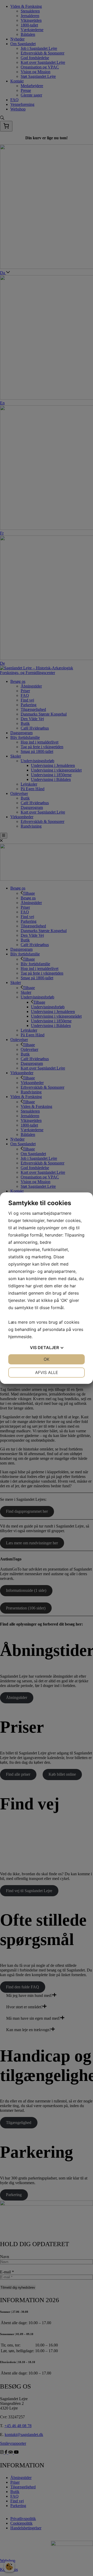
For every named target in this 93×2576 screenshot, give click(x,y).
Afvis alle (47, 1372)
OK (47, 1359)
